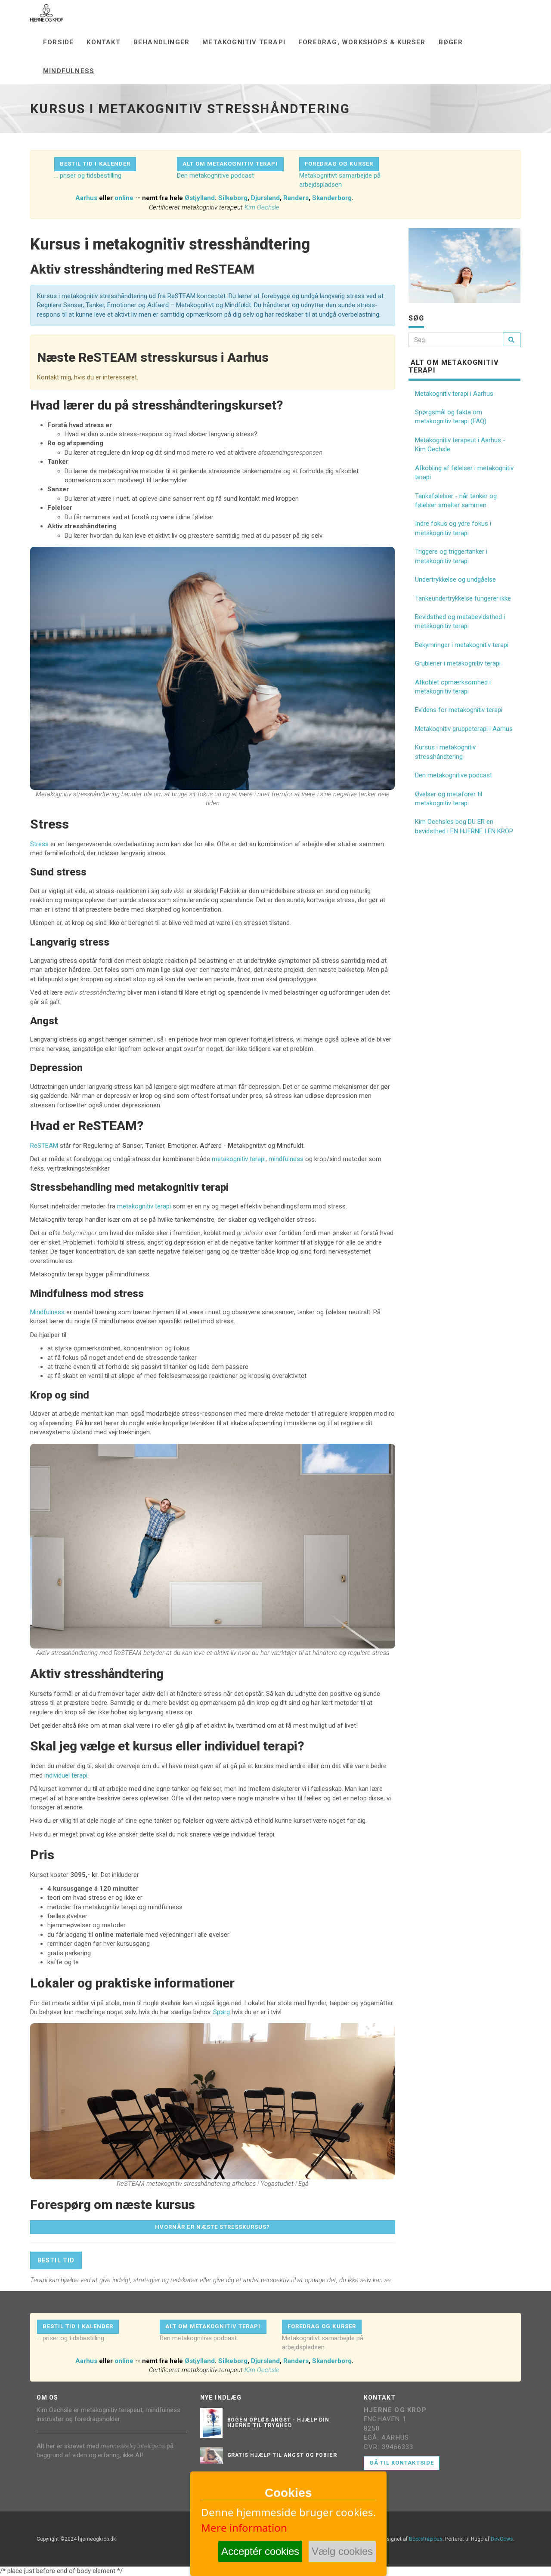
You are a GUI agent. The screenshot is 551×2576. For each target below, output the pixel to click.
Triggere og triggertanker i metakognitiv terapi (451, 556)
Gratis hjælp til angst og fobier (282, 2455)
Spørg (221, 2012)
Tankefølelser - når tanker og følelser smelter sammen (456, 501)
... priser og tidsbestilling (88, 176)
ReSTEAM (44, 1146)
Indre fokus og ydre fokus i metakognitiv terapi (453, 528)
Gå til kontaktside (402, 2463)
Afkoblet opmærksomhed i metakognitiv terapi (453, 687)
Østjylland (200, 198)
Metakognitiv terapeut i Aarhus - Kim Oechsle (460, 445)
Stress (39, 844)
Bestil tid (56, 2260)
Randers (296, 198)
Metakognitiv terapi (244, 42)
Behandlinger (161, 42)
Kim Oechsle (262, 207)
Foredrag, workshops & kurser (362, 42)
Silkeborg (233, 198)
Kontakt (103, 42)
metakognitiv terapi (239, 1159)
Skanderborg (332, 198)
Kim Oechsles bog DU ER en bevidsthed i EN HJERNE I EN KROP (464, 826)
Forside (58, 42)
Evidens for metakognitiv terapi (459, 710)
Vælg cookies (342, 2551)
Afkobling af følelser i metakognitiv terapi (464, 473)
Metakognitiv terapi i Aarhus (454, 394)
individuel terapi (66, 1775)
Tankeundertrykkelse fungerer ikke (463, 598)
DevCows (502, 2539)
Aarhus (86, 198)
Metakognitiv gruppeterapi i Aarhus (464, 729)
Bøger (451, 42)
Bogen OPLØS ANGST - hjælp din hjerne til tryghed (279, 2423)
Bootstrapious (426, 2539)
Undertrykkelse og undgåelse (455, 579)
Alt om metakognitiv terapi (454, 366)
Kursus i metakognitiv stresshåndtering (445, 752)
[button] (95, 164)
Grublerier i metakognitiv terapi (458, 663)
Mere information (244, 2528)
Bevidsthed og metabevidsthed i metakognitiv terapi (460, 621)
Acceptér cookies (260, 2551)
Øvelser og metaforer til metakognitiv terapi (449, 799)
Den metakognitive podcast (215, 176)
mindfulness (286, 1159)
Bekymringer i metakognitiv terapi (462, 645)
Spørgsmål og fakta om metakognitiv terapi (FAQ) (451, 417)
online (124, 198)
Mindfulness (69, 71)
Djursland (265, 198)
